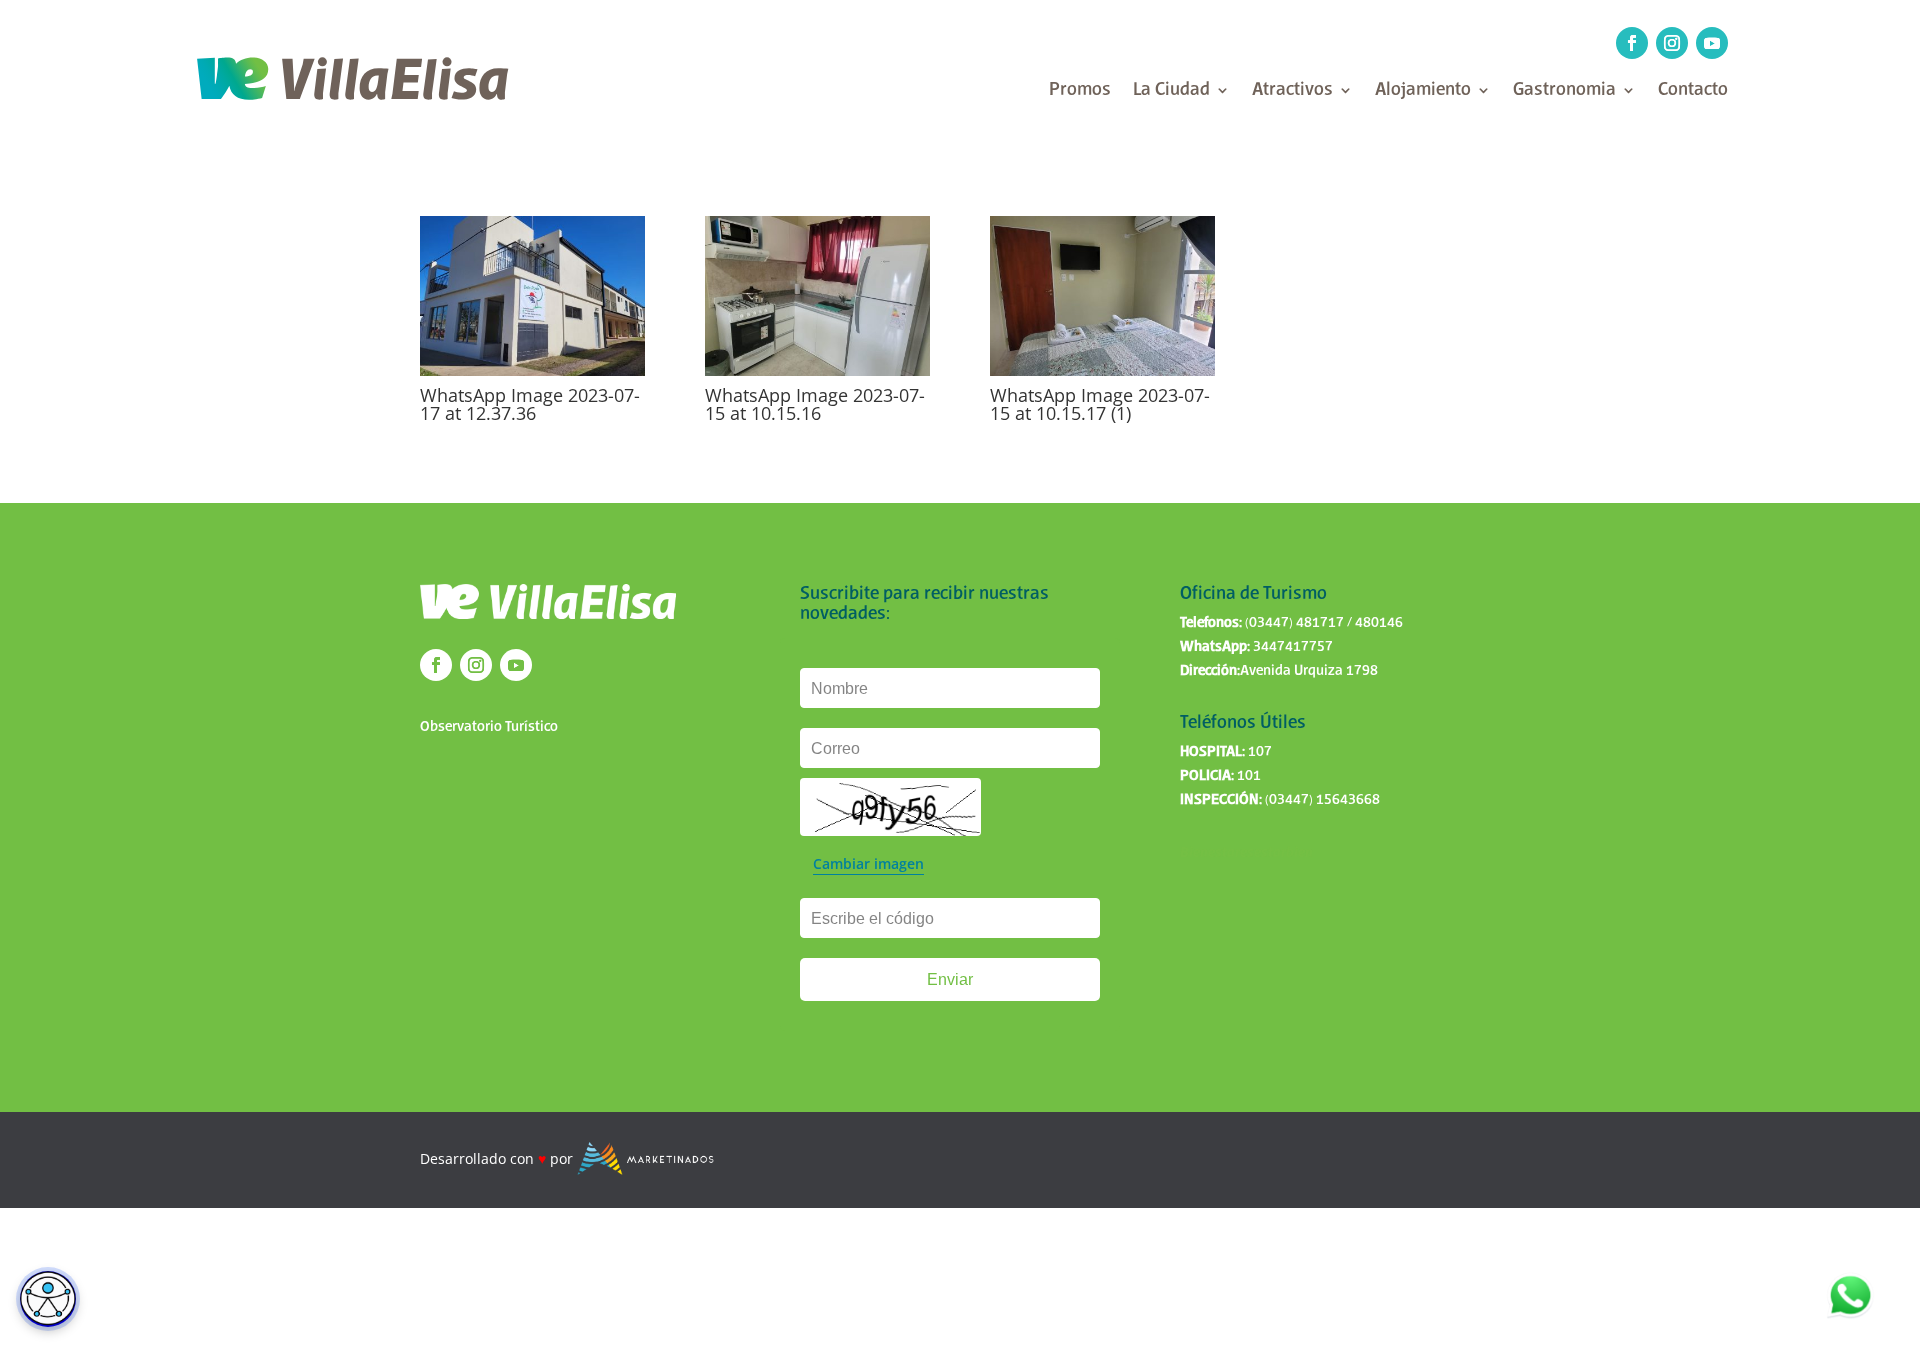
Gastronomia (1564, 91)
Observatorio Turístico (489, 727)
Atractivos (1292, 91)
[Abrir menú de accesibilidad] (48, 1299)
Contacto (1693, 91)
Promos (1080, 91)
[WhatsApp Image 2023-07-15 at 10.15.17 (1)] (1102, 370)
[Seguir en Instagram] (1672, 43)
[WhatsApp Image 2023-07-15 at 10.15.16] (817, 370)
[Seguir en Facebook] (1632, 43)
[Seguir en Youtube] (1712, 43)
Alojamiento (1423, 91)
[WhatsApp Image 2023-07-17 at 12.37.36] (532, 370)
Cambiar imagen (868, 863)
